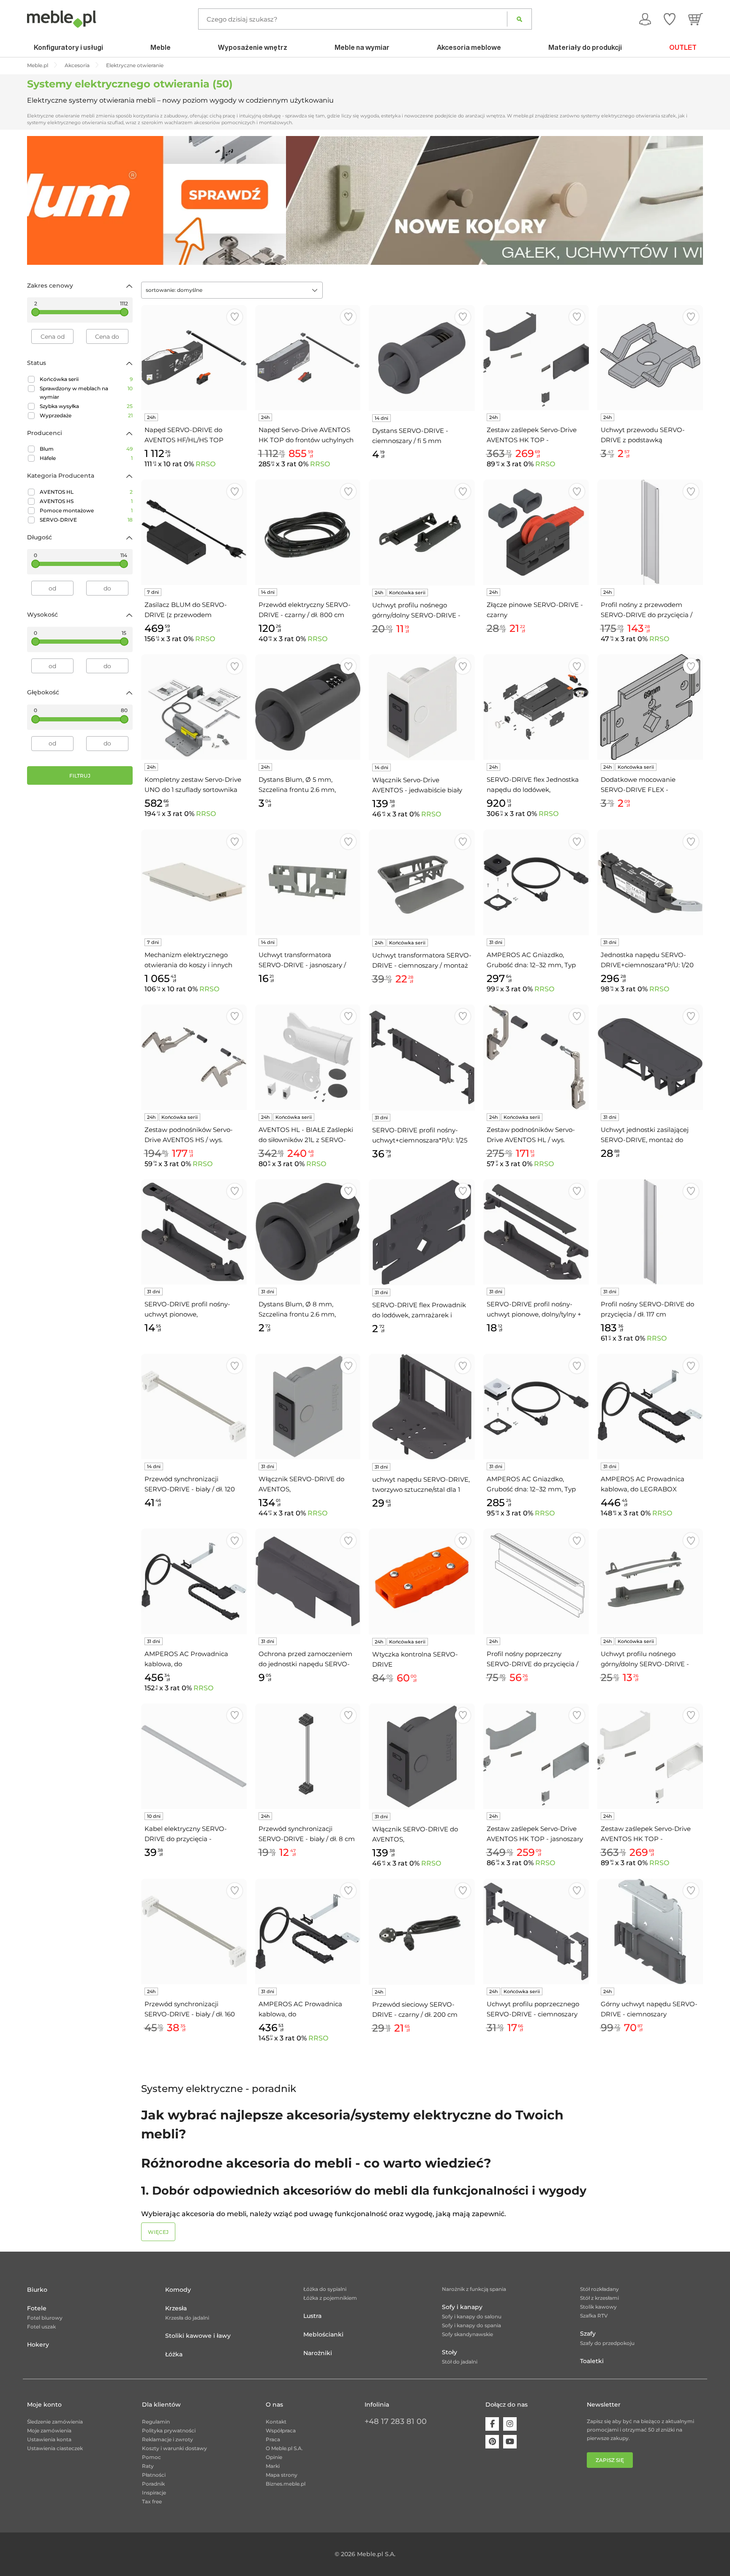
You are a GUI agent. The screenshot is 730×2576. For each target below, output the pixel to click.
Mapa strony (282, 2475)
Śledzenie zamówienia (55, 2422)
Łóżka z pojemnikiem (330, 2298)
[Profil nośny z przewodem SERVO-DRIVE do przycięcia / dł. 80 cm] (650, 532)
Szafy (588, 2334)
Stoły (449, 2352)
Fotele (37, 2308)
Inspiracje (154, 2493)
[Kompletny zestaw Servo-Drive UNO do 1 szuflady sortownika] (194, 707)
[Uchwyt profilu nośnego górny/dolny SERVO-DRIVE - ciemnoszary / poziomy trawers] (422, 532)
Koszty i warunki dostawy (174, 2448)
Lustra (312, 2316)
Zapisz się (610, 2460)
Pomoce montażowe (86, 510)
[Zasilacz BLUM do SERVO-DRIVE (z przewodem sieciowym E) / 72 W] (194, 532)
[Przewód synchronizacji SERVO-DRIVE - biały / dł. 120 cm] (194, 1406)
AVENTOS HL (86, 492)
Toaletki (592, 2361)
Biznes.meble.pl (286, 2484)
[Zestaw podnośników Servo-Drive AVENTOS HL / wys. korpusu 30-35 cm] (536, 1057)
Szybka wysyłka (86, 406)
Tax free (152, 2501)
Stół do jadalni (460, 2362)
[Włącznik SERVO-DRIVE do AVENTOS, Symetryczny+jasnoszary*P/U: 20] (308, 1406)
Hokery (38, 2345)
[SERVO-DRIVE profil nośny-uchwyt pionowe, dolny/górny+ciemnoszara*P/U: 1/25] (194, 1232)
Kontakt (276, 2422)
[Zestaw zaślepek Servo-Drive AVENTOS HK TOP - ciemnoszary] (536, 358)
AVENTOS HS (86, 501)
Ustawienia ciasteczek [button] (55, 2448)
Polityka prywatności (169, 2430)
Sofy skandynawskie (467, 2334)
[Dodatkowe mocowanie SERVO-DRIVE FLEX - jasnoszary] (650, 707)
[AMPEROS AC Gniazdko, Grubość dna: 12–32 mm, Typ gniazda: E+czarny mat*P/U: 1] (536, 882)
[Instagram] (510, 2424)
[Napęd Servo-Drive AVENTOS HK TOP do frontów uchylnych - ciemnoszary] (308, 358)
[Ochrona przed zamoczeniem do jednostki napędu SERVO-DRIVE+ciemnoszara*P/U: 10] (308, 1581)
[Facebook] (492, 2424)
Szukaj (519, 19)
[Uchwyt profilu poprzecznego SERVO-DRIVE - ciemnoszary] (536, 1931)
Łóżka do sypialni (325, 2289)
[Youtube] (510, 2442)
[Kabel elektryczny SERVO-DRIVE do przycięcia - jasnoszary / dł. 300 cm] (194, 1756)
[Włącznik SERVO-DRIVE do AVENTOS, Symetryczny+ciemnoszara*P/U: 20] (422, 1756)
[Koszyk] (696, 19)
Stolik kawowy (598, 2307)
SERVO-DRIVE (86, 520)
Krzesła (176, 2308)
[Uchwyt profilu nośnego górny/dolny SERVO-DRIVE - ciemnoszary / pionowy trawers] (650, 1581)
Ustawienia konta (49, 2439)
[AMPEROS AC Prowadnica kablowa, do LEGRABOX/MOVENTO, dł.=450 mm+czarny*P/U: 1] (308, 1931)
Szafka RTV (594, 2316)
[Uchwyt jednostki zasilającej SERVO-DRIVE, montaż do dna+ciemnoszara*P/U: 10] (650, 1057)
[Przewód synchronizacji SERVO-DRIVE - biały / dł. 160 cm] (194, 1931)
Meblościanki (323, 2334)
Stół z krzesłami (599, 2298)
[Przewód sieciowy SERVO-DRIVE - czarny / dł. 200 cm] (422, 1932)
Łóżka (174, 2354)
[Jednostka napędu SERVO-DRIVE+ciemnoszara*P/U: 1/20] (650, 882)
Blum (86, 449)
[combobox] (232, 290)
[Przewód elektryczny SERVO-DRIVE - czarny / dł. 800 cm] (308, 532)
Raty (148, 2466)
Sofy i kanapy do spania (471, 2325)
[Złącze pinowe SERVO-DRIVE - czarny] (536, 532)
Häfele (86, 458)
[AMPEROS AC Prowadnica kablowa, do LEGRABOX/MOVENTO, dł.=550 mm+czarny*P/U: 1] (194, 1581)
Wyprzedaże (86, 415)
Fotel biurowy (45, 2318)
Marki (273, 2466)
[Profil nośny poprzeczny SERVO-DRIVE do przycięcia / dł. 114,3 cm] (536, 1581)
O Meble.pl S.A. (284, 2448)
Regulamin (156, 2422)
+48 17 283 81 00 (396, 2421)
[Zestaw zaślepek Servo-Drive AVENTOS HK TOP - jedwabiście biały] (650, 1756)
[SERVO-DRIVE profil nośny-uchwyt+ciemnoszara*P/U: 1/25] (422, 1057)
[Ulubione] (670, 19)
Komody (178, 2290)
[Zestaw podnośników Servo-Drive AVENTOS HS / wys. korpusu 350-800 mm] (194, 1057)
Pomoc (151, 2457)
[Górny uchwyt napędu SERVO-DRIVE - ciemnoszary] (650, 1931)
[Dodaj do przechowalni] (235, 317)
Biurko (37, 2290)
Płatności (154, 2475)
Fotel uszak (41, 2327)
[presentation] (40, 200)
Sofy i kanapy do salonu (472, 2316)
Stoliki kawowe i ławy (198, 2336)
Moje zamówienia (49, 2430)
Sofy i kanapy (462, 2307)
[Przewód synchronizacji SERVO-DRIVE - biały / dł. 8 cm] (308, 1756)
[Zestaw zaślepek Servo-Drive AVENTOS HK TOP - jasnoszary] (536, 1756)
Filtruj (80, 776)
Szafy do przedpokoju (607, 2343)
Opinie (274, 2457)
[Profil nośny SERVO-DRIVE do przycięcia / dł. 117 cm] (650, 1232)
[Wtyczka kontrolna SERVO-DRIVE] (422, 1582)
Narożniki (318, 2353)
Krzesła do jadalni (187, 2318)
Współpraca (281, 2430)
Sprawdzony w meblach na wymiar (86, 393)
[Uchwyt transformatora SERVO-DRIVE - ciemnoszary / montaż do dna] (422, 883)
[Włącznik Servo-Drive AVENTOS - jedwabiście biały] (422, 707)
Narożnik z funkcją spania (474, 2289)
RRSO (206, 464)
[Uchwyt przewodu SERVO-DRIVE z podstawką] (650, 358)
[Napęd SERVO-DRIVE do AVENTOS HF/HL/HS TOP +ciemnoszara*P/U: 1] (194, 358)
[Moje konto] (645, 19)
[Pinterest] (492, 2442)
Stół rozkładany (599, 2289)
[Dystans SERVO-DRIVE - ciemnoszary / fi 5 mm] (422, 358)
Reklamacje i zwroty (168, 2439)
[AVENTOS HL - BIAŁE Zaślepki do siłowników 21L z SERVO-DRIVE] (308, 1057)
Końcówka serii (86, 379)
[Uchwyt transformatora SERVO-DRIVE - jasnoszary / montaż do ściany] (308, 882)
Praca (273, 2439)
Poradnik (153, 2484)
